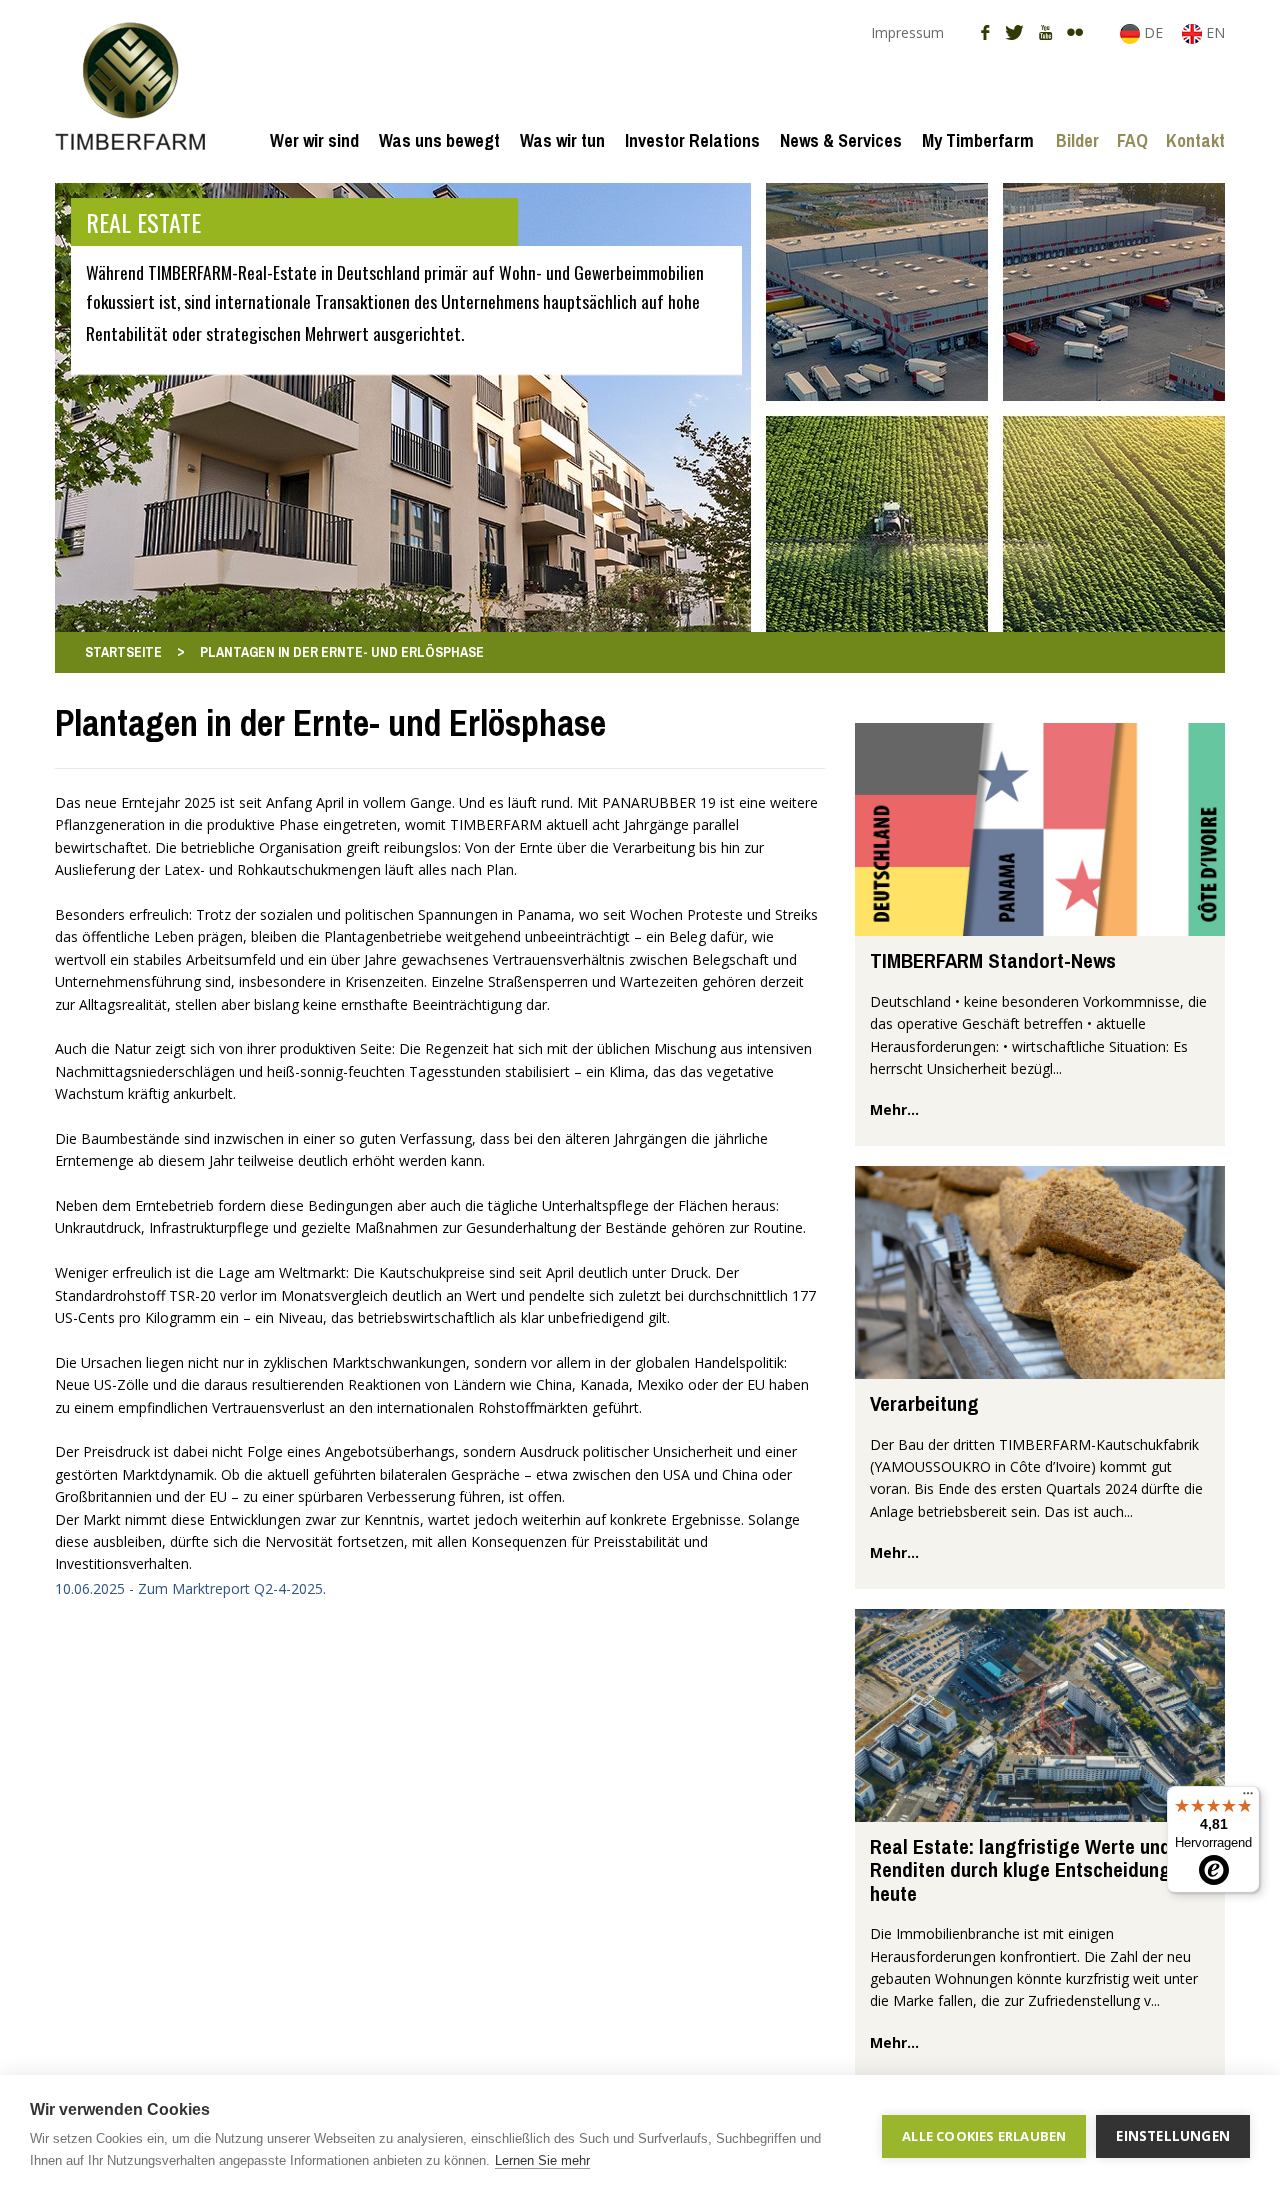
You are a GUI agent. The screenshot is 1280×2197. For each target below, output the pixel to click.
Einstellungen (1173, 2136)
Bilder (1077, 140)
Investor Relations (692, 140)
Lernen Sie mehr (542, 2160)
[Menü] (1248, 1798)
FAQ (1132, 140)
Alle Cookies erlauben (984, 2136)
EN (1213, 32)
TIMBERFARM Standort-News (993, 960)
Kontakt (1195, 140)
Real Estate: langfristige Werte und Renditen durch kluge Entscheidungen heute (1030, 1870)
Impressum (907, 32)
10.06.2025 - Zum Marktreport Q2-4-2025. (190, 1588)
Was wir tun (562, 140)
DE (1153, 32)
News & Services (841, 140)
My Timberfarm (978, 140)
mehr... (894, 1109)
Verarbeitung (924, 1403)
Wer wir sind (314, 140)
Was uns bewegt (439, 140)
